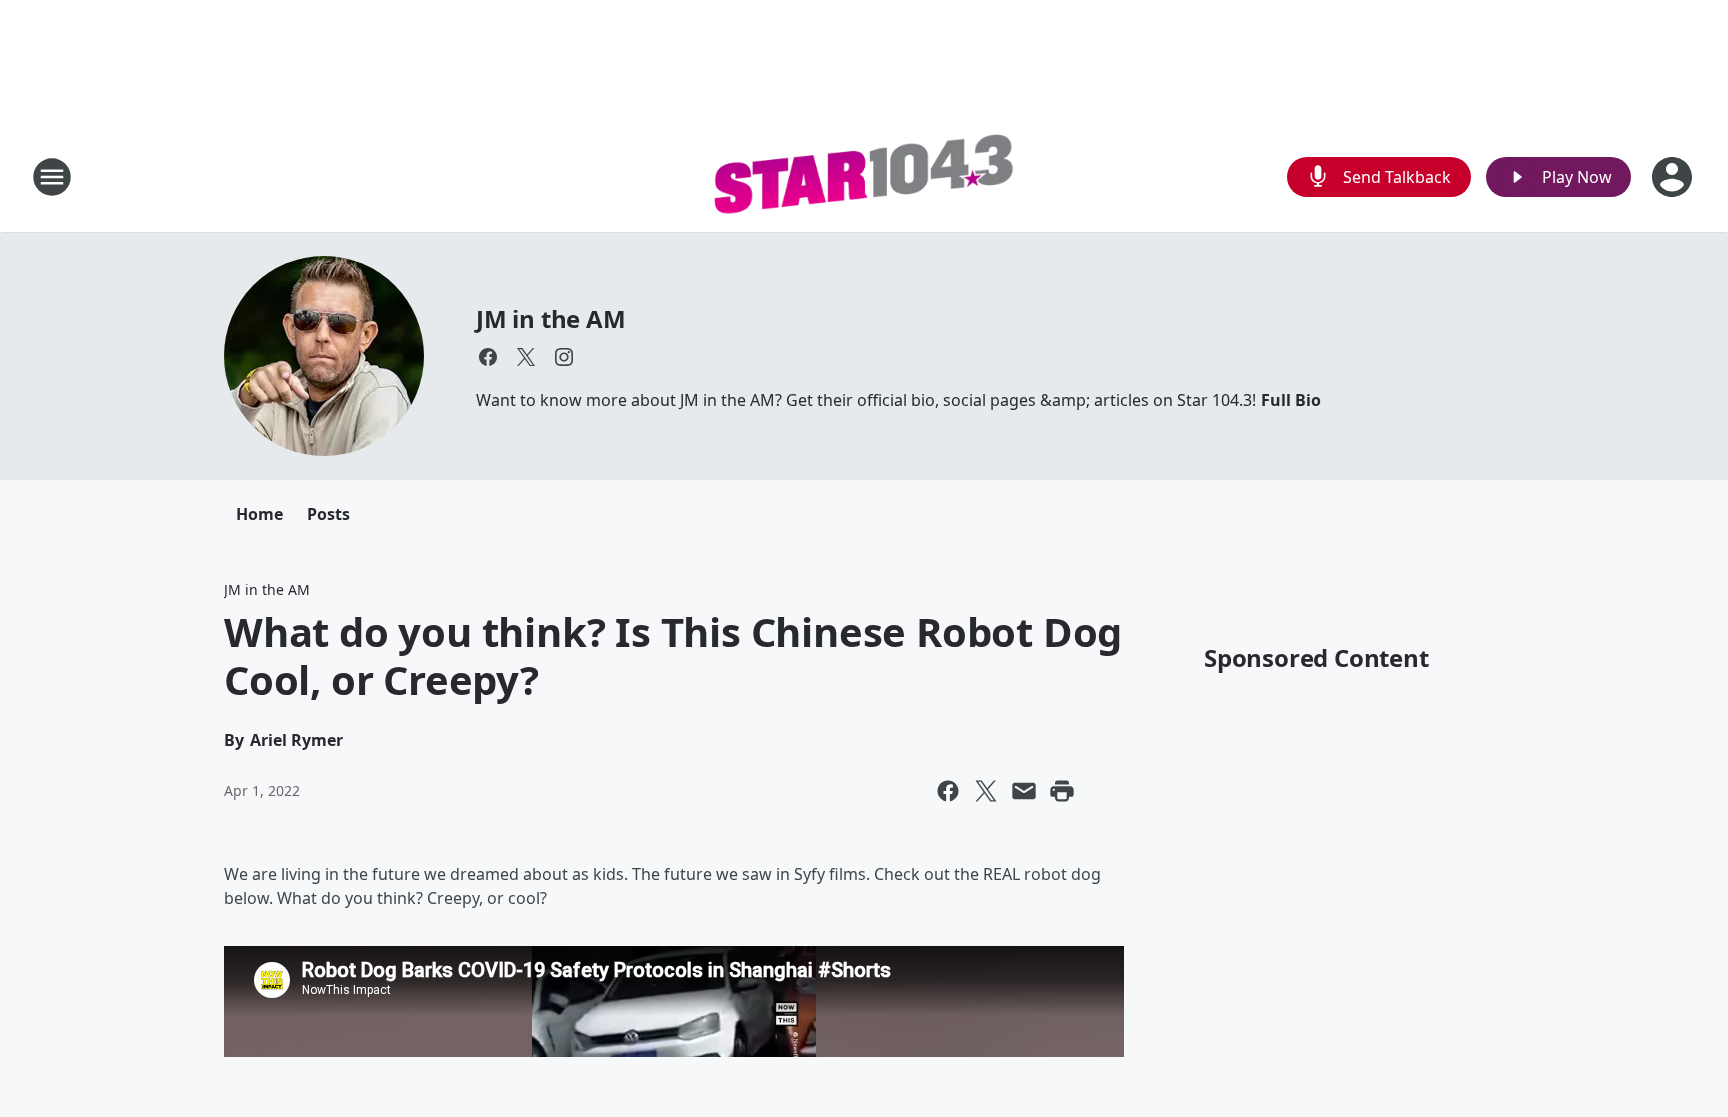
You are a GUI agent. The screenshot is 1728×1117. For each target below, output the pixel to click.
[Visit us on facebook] (488, 357)
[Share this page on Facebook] (948, 791)
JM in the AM (551, 318)
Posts (328, 514)
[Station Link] (864, 177)
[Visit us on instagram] (564, 357)
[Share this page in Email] (1024, 791)
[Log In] (1674, 177)
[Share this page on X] (986, 791)
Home (259, 514)
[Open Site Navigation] (52, 177)
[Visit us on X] (526, 357)
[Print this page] (1062, 791)
